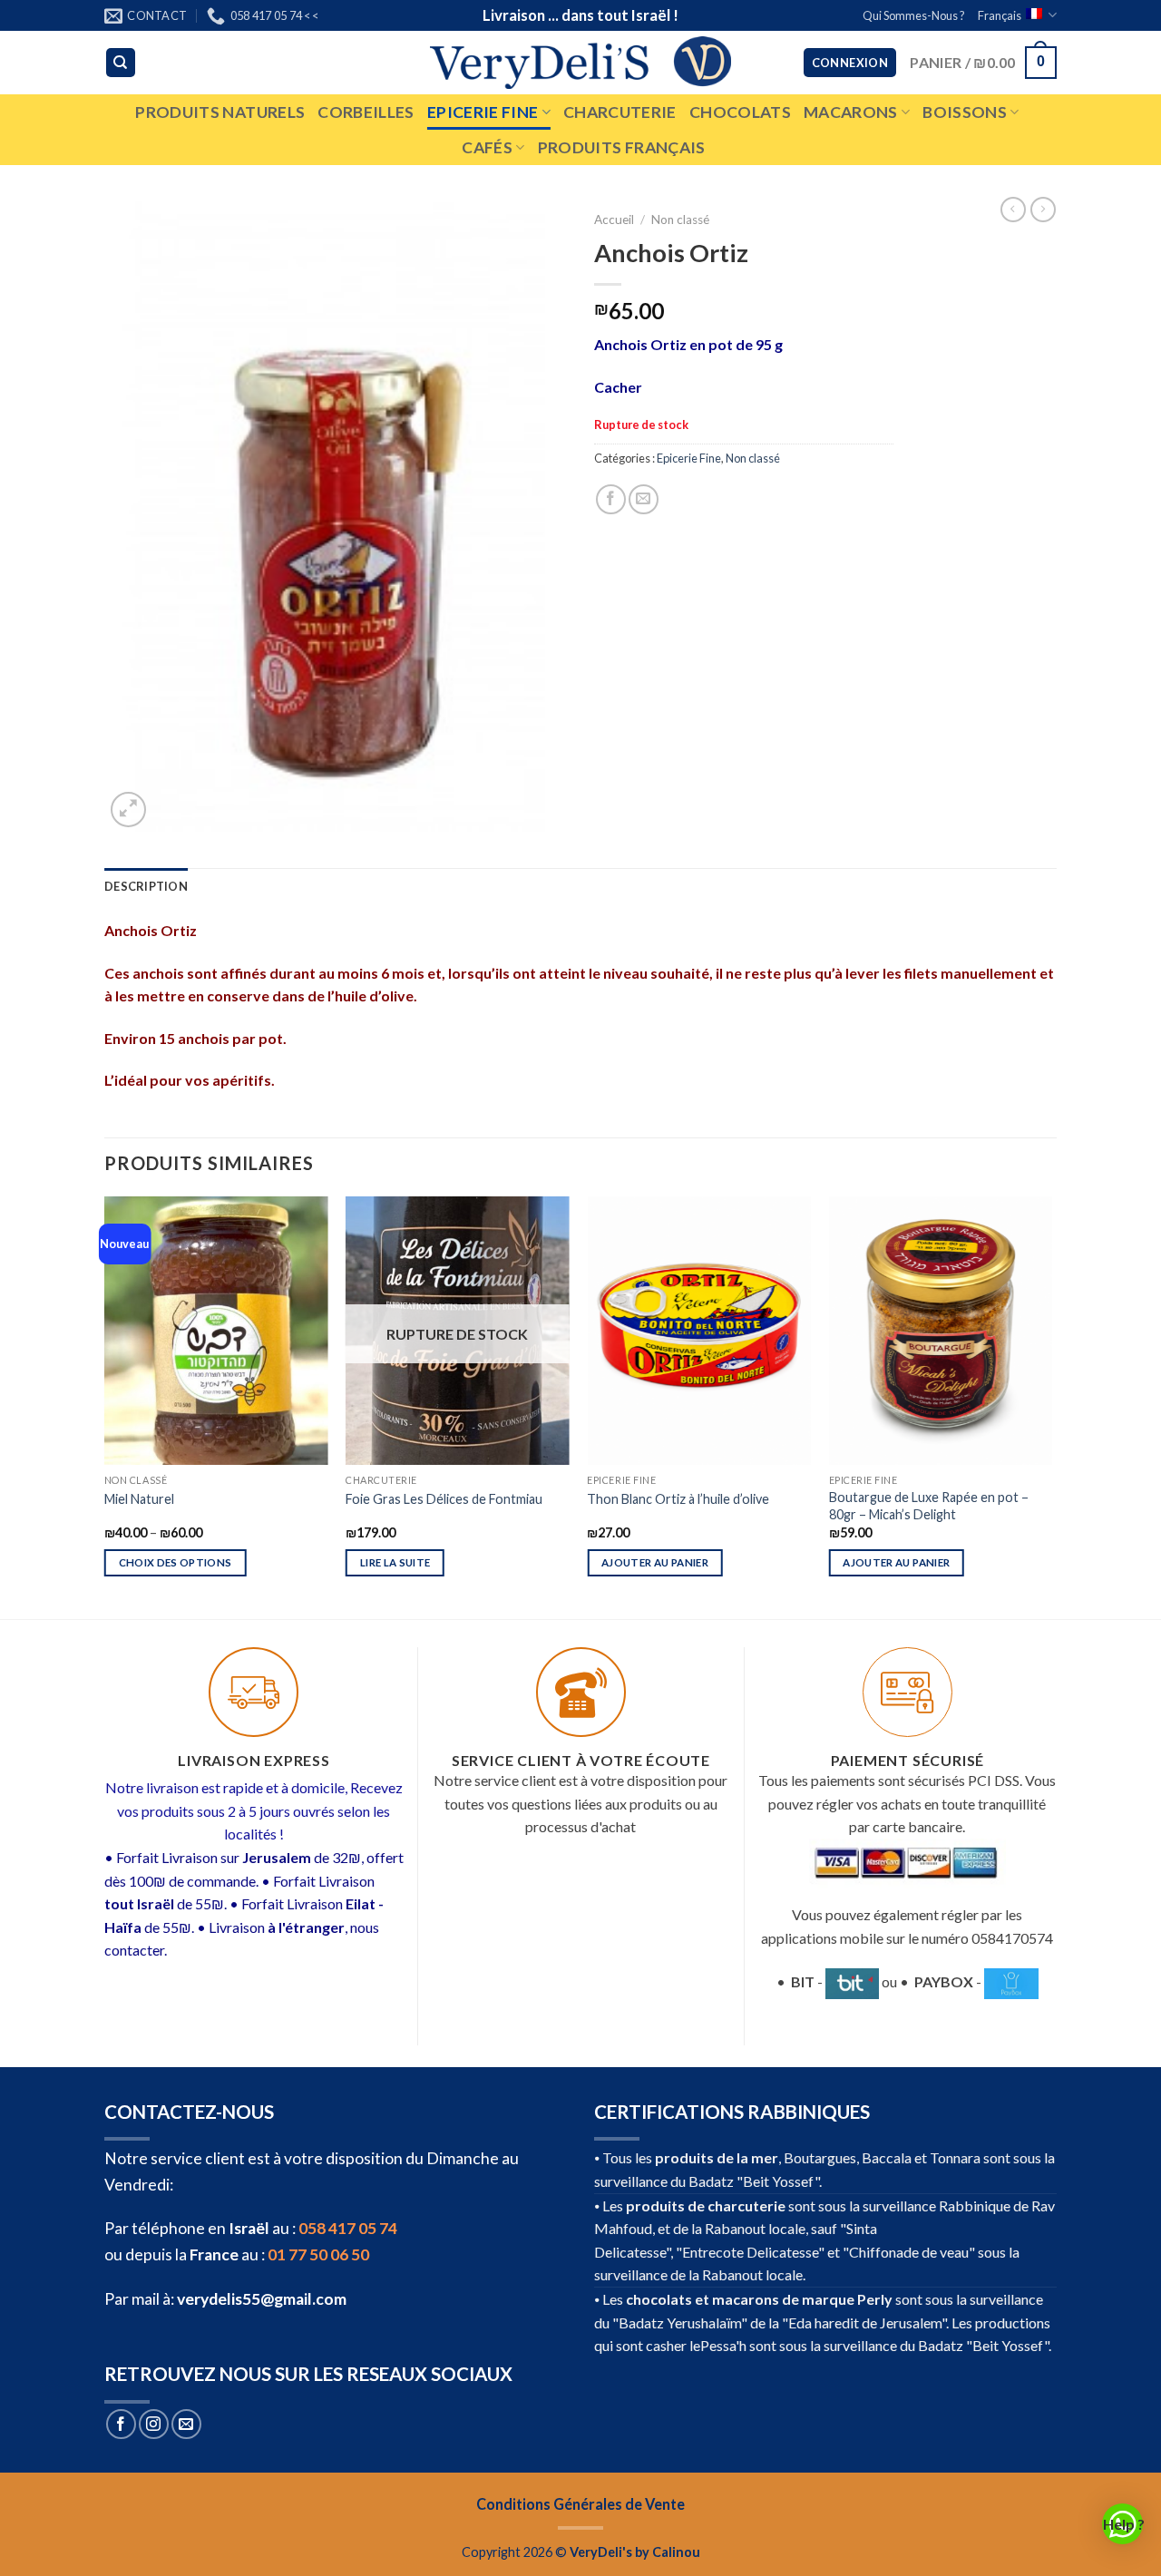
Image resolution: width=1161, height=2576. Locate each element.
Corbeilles (366, 112)
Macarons (851, 112)
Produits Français (622, 147)
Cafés (487, 147)
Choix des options (176, 1562)
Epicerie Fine (483, 112)
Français (1000, 15)
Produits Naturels (220, 112)
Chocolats (740, 112)
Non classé (680, 220)
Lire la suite (395, 1562)
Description (146, 886)
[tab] (146, 886)
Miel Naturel (139, 1499)
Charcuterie (620, 112)
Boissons (965, 112)
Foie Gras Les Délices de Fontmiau (444, 1499)
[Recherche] (121, 63)
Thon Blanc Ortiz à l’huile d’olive (678, 1499)
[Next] (1051, 1406)
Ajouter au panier (655, 1562)
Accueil (614, 220)
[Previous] (105, 1406)
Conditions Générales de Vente (580, 2504)
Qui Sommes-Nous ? (914, 15)
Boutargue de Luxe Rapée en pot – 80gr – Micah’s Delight (929, 1506)
